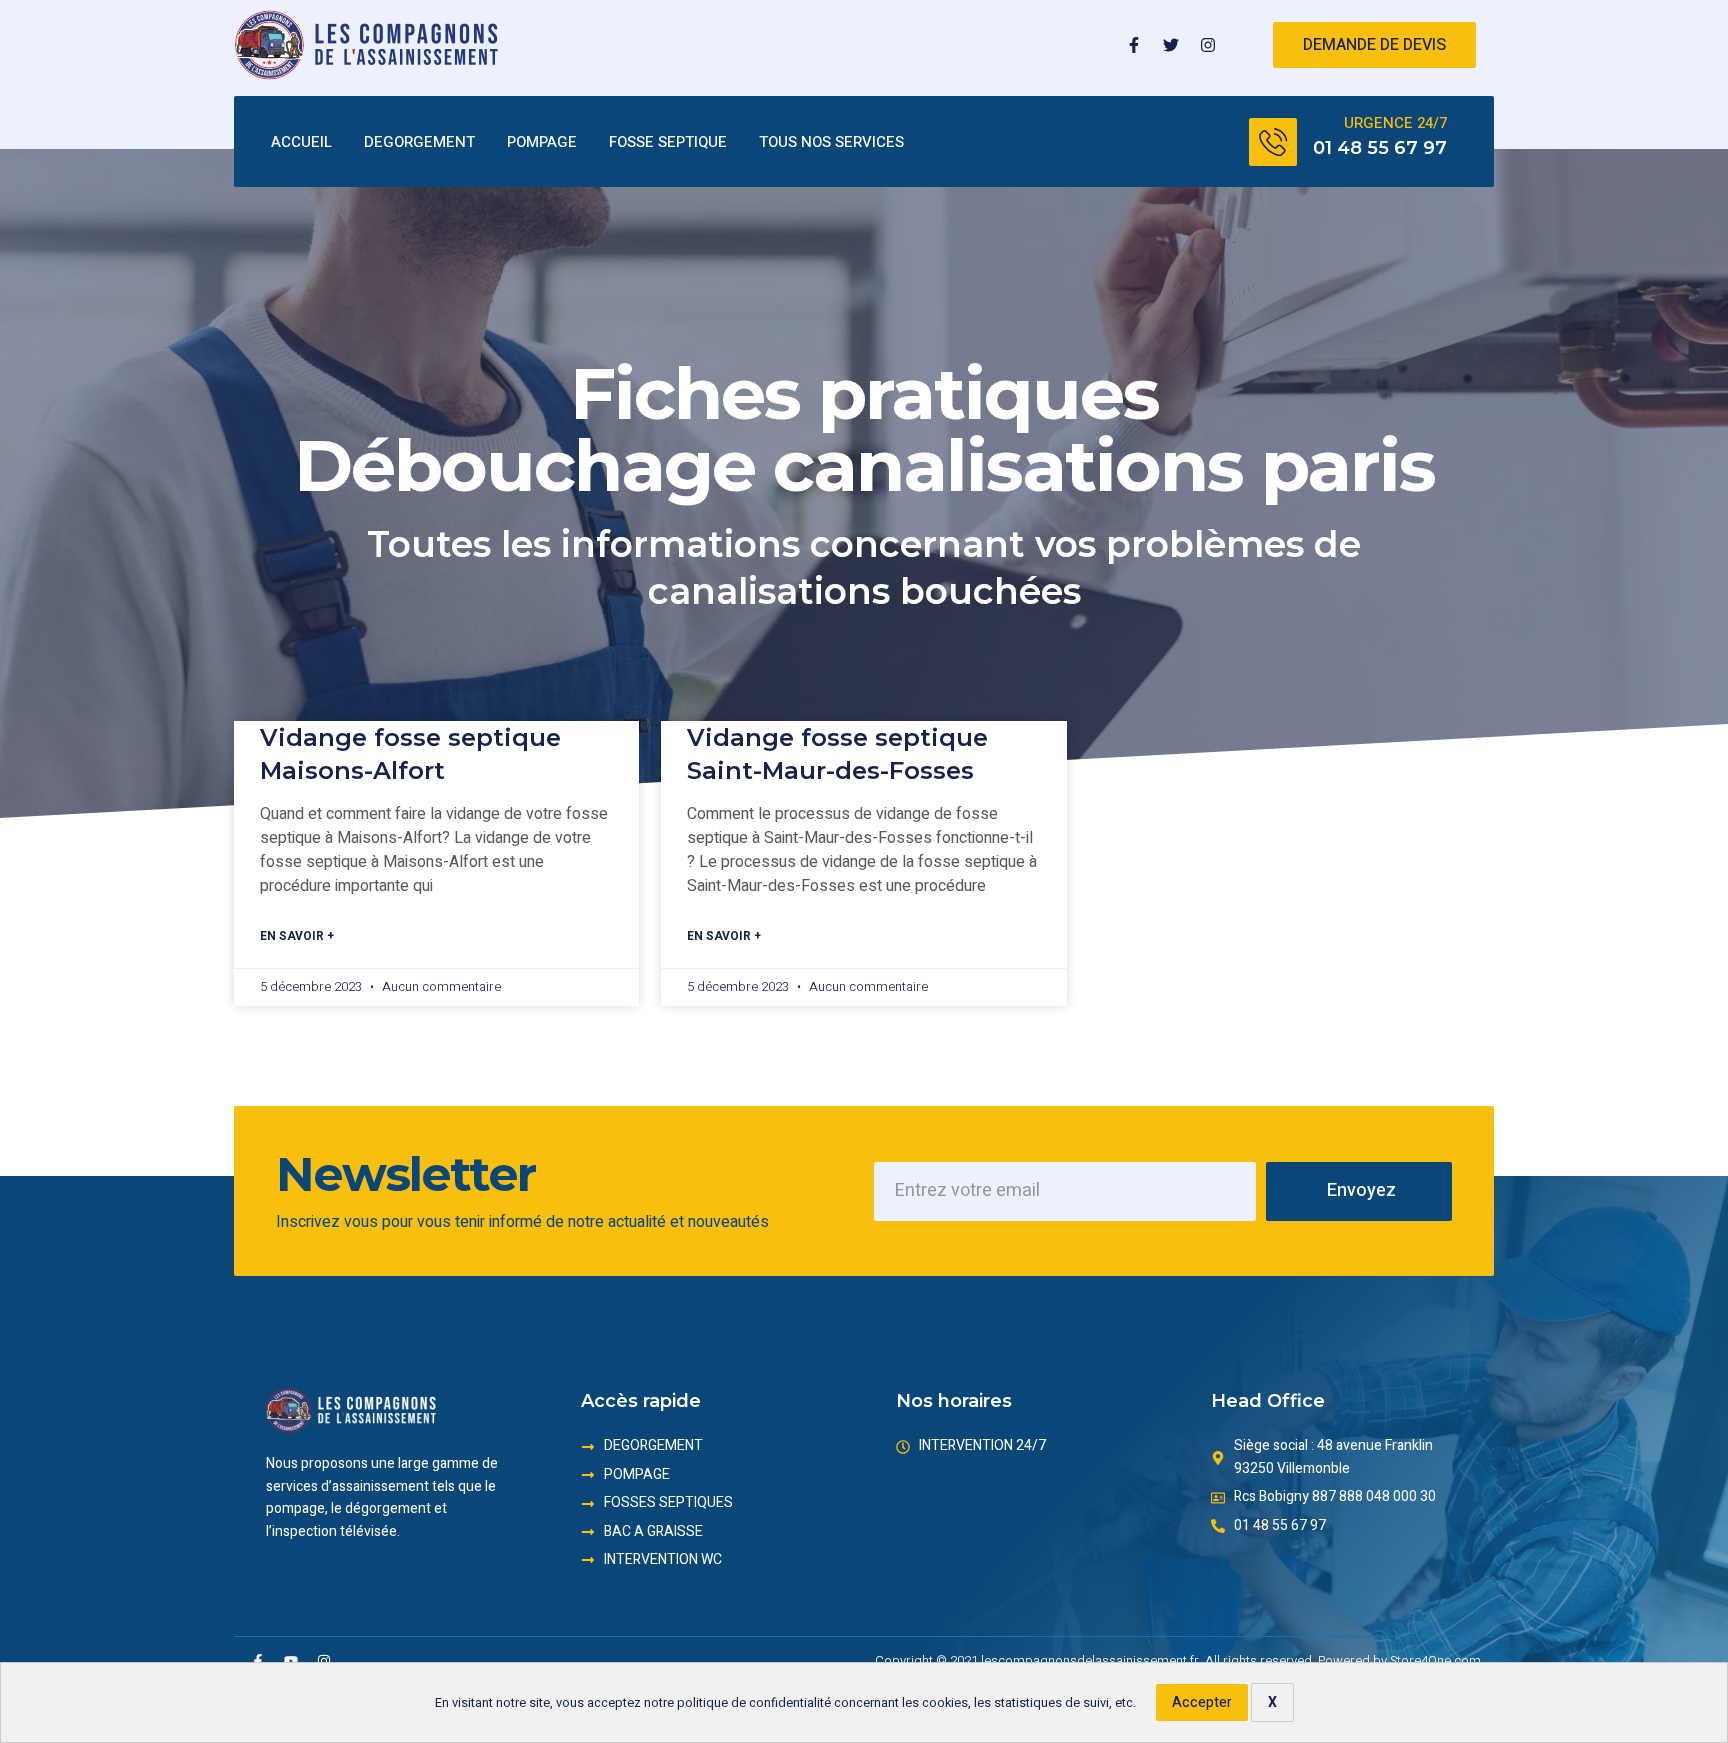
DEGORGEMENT (419, 142)
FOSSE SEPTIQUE (668, 142)
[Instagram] (1208, 45)
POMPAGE (542, 142)
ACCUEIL (301, 142)
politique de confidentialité (754, 1703)
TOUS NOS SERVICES (831, 142)
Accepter (1202, 1702)
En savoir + (297, 936)
